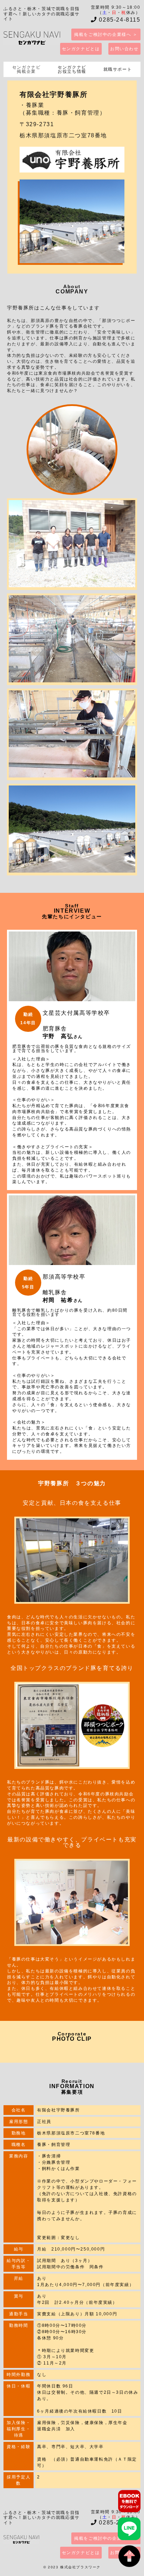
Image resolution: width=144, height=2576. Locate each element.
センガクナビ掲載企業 (27, 69)
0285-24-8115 (119, 20)
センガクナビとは (81, 49)
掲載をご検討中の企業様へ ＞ (106, 34)
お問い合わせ (124, 49)
